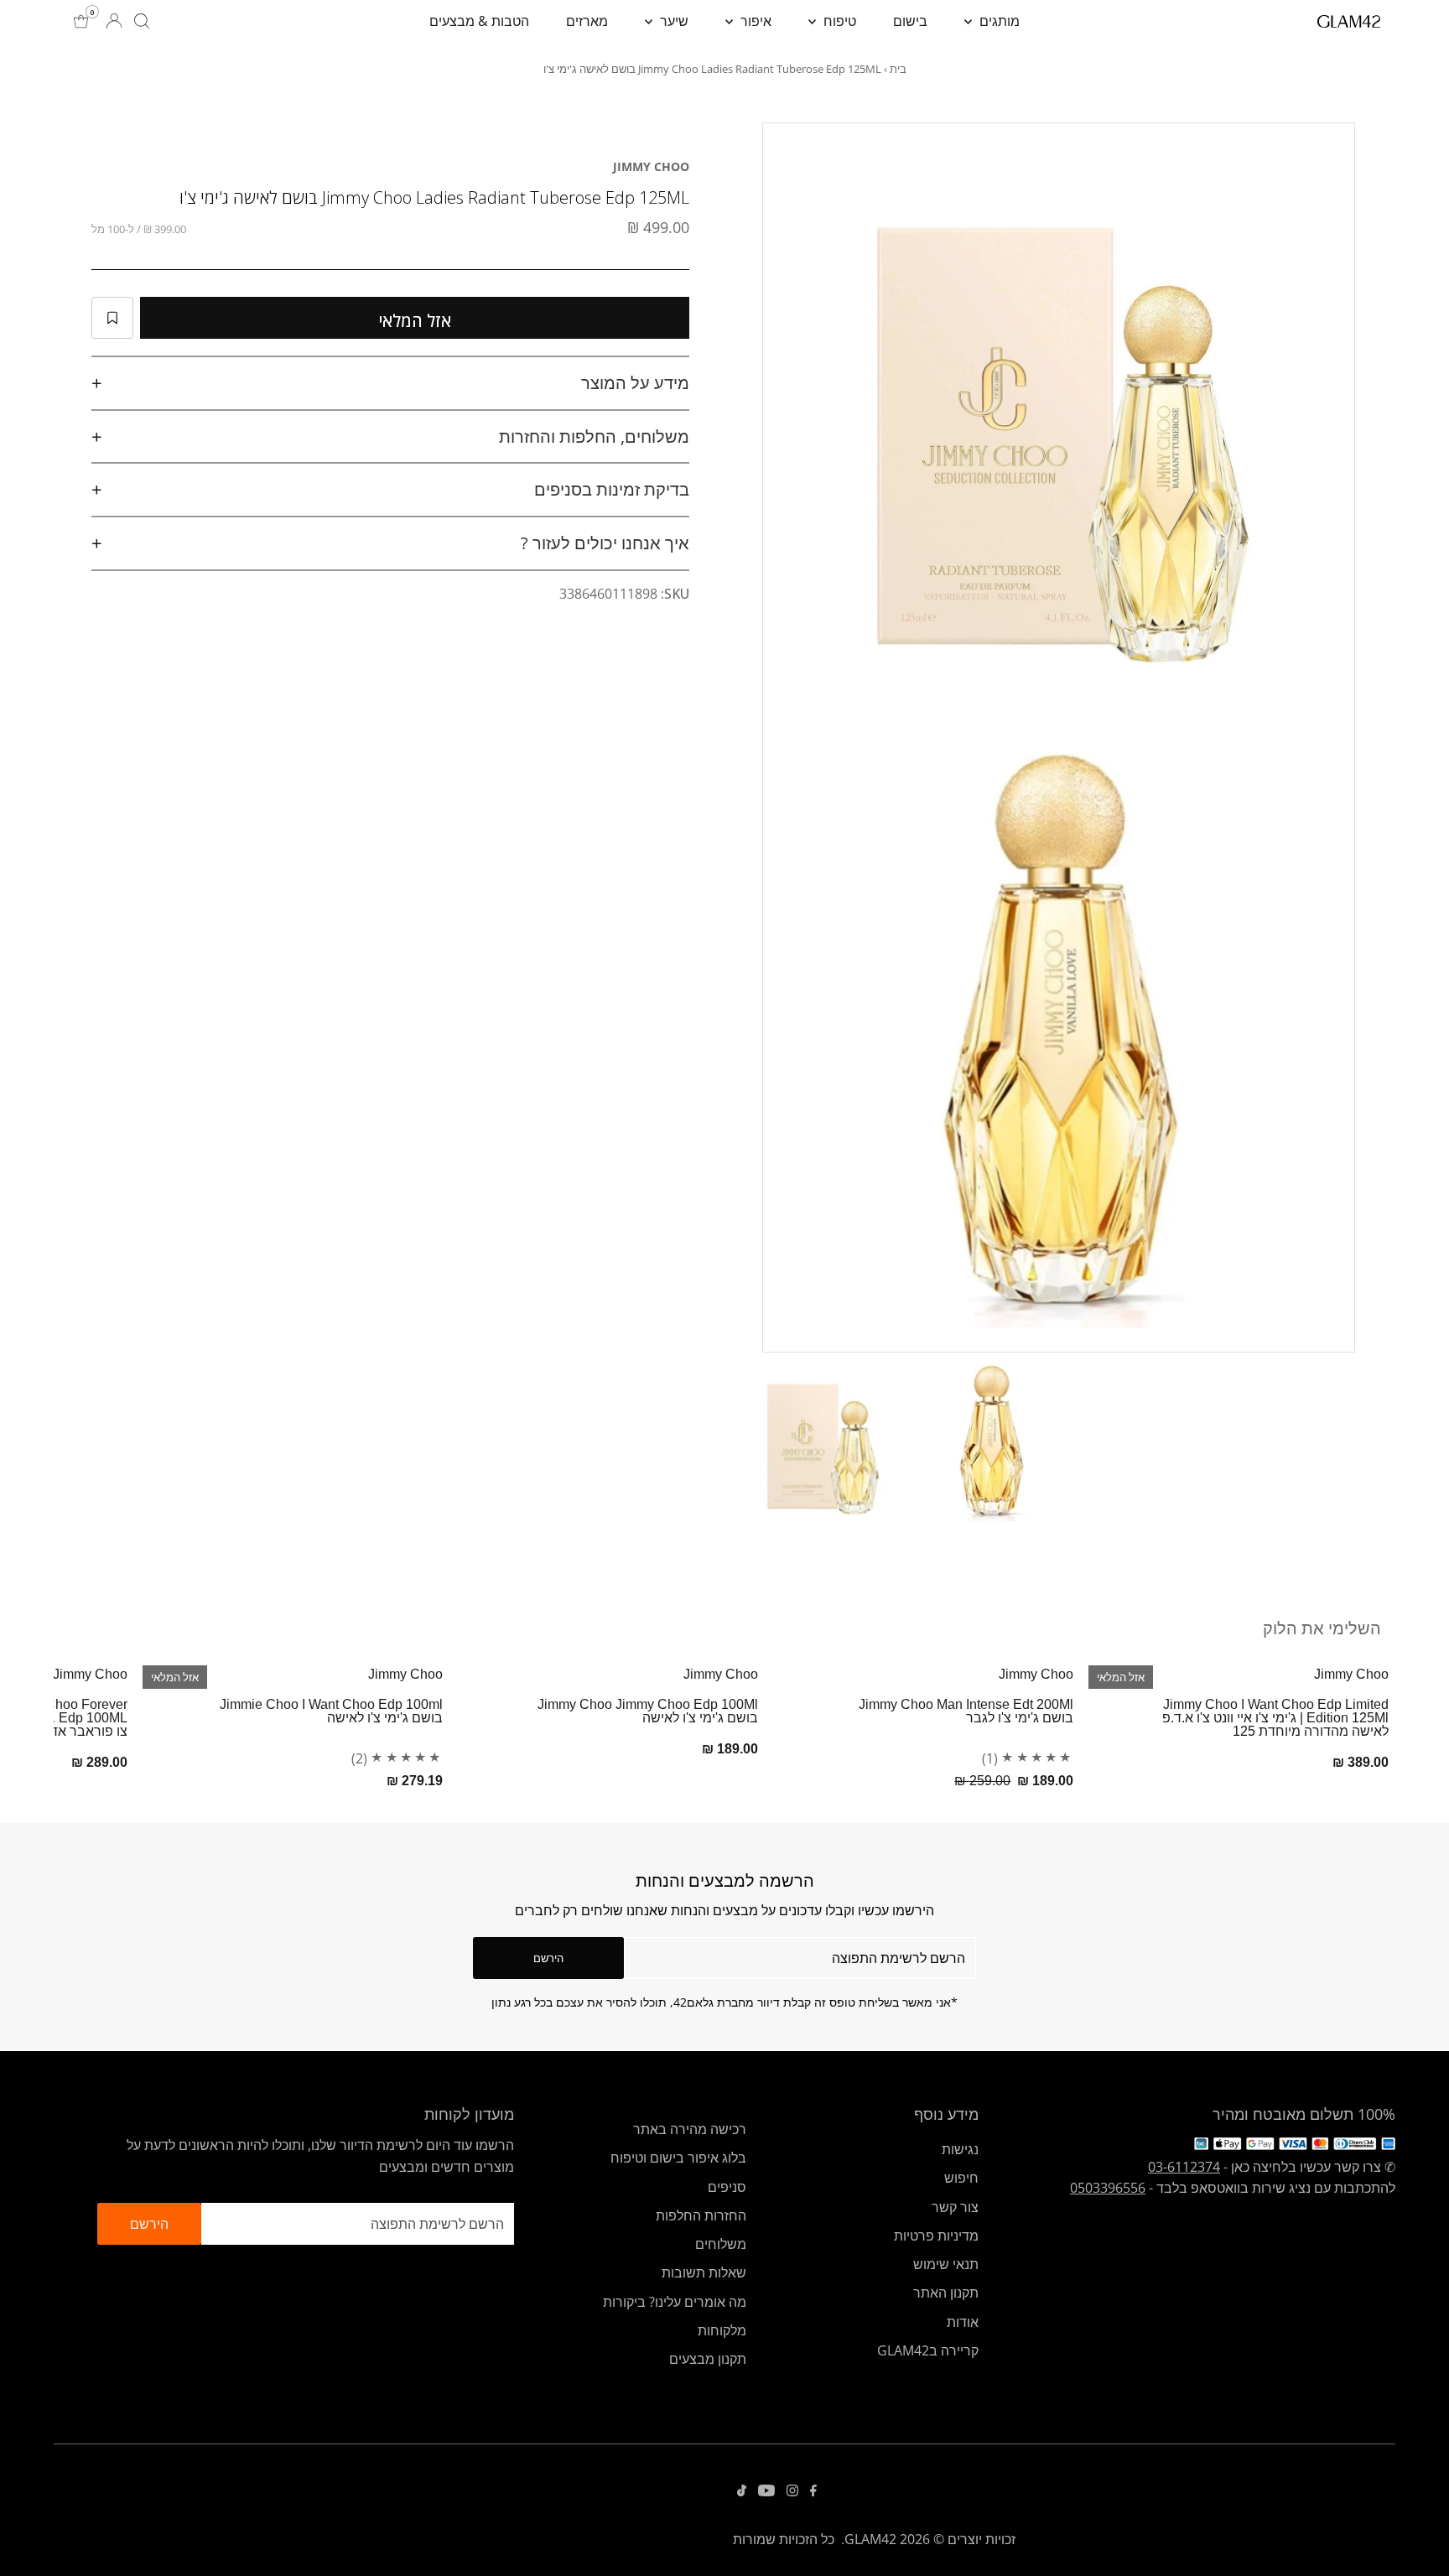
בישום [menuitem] (910, 21)
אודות (963, 2322)
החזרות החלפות (701, 2215)
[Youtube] (766, 2491)
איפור (754, 21)
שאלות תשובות (704, 2272)
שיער (673, 21)
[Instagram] (792, 2491)
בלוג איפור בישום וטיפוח (678, 2158)
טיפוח (838, 21)
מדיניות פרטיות (936, 2236)
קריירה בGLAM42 (928, 2350)
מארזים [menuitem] (587, 21)
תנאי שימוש (946, 2264)
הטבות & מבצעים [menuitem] (479, 21)
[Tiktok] (742, 2491)
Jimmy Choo (651, 166)
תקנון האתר (946, 2293)
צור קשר (955, 2207)
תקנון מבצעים (708, 2359)
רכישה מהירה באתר (690, 2129)
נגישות (960, 2149)
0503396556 (1108, 2188)
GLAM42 (870, 2539)
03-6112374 (1184, 2167)
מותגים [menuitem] (998, 21)
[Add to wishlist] (112, 318)
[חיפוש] (142, 21)
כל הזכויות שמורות (784, 2539)
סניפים (727, 2187)
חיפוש (961, 2178)
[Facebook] (813, 2491)
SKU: (675, 594)
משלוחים (721, 2244)
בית (898, 69)
